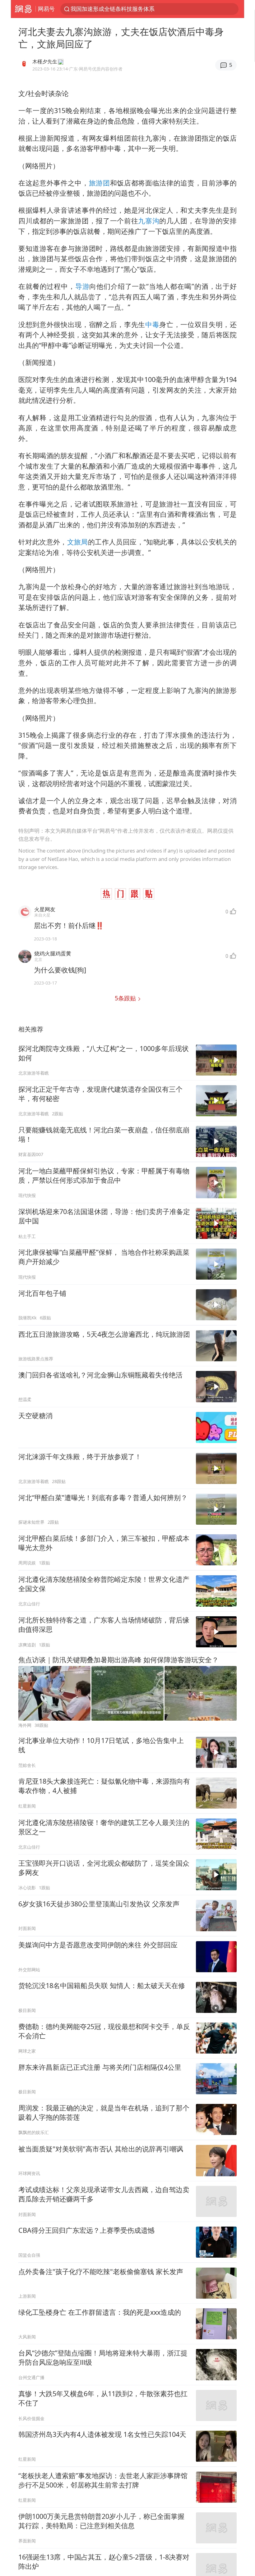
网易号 (46, 9)
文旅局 (78, 542)
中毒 (152, 324)
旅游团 (100, 183)
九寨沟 (149, 221)
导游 (82, 286)
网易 (23, 9)
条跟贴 (126, 998)
